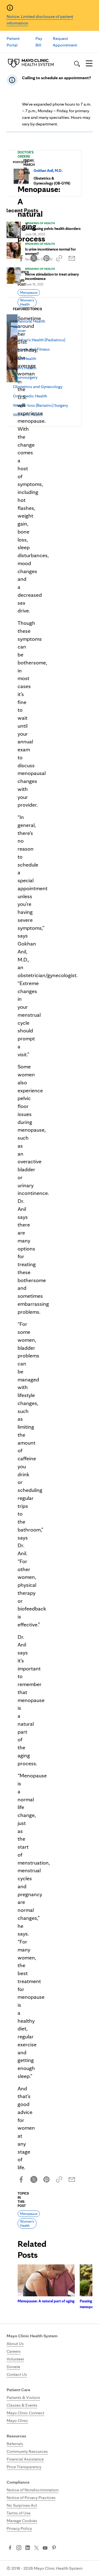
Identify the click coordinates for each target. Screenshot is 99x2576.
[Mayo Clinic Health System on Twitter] (36, 2548)
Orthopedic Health (30, 396)
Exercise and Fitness (31, 349)
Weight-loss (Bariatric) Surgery (40, 405)
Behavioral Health (29, 321)
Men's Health (25, 368)
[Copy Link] (59, 258)
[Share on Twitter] (34, 258)
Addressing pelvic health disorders (53, 229)
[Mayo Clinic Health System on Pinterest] (54, 2548)
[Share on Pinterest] (46, 258)
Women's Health (28, 415)
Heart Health (24, 358)
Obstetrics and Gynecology (38, 387)
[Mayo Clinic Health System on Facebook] (10, 2548)
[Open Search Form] (77, 64)
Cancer (19, 330)
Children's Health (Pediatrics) (39, 340)
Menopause (29, 292)
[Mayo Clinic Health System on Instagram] (19, 2548)
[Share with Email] (72, 258)
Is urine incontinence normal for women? (50, 251)
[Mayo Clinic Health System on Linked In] (28, 2548)
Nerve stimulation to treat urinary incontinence (52, 276)
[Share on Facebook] (21, 258)
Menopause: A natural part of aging (46, 2301)
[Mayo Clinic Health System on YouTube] (45, 2548)
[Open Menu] (89, 64)
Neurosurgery (25, 377)
